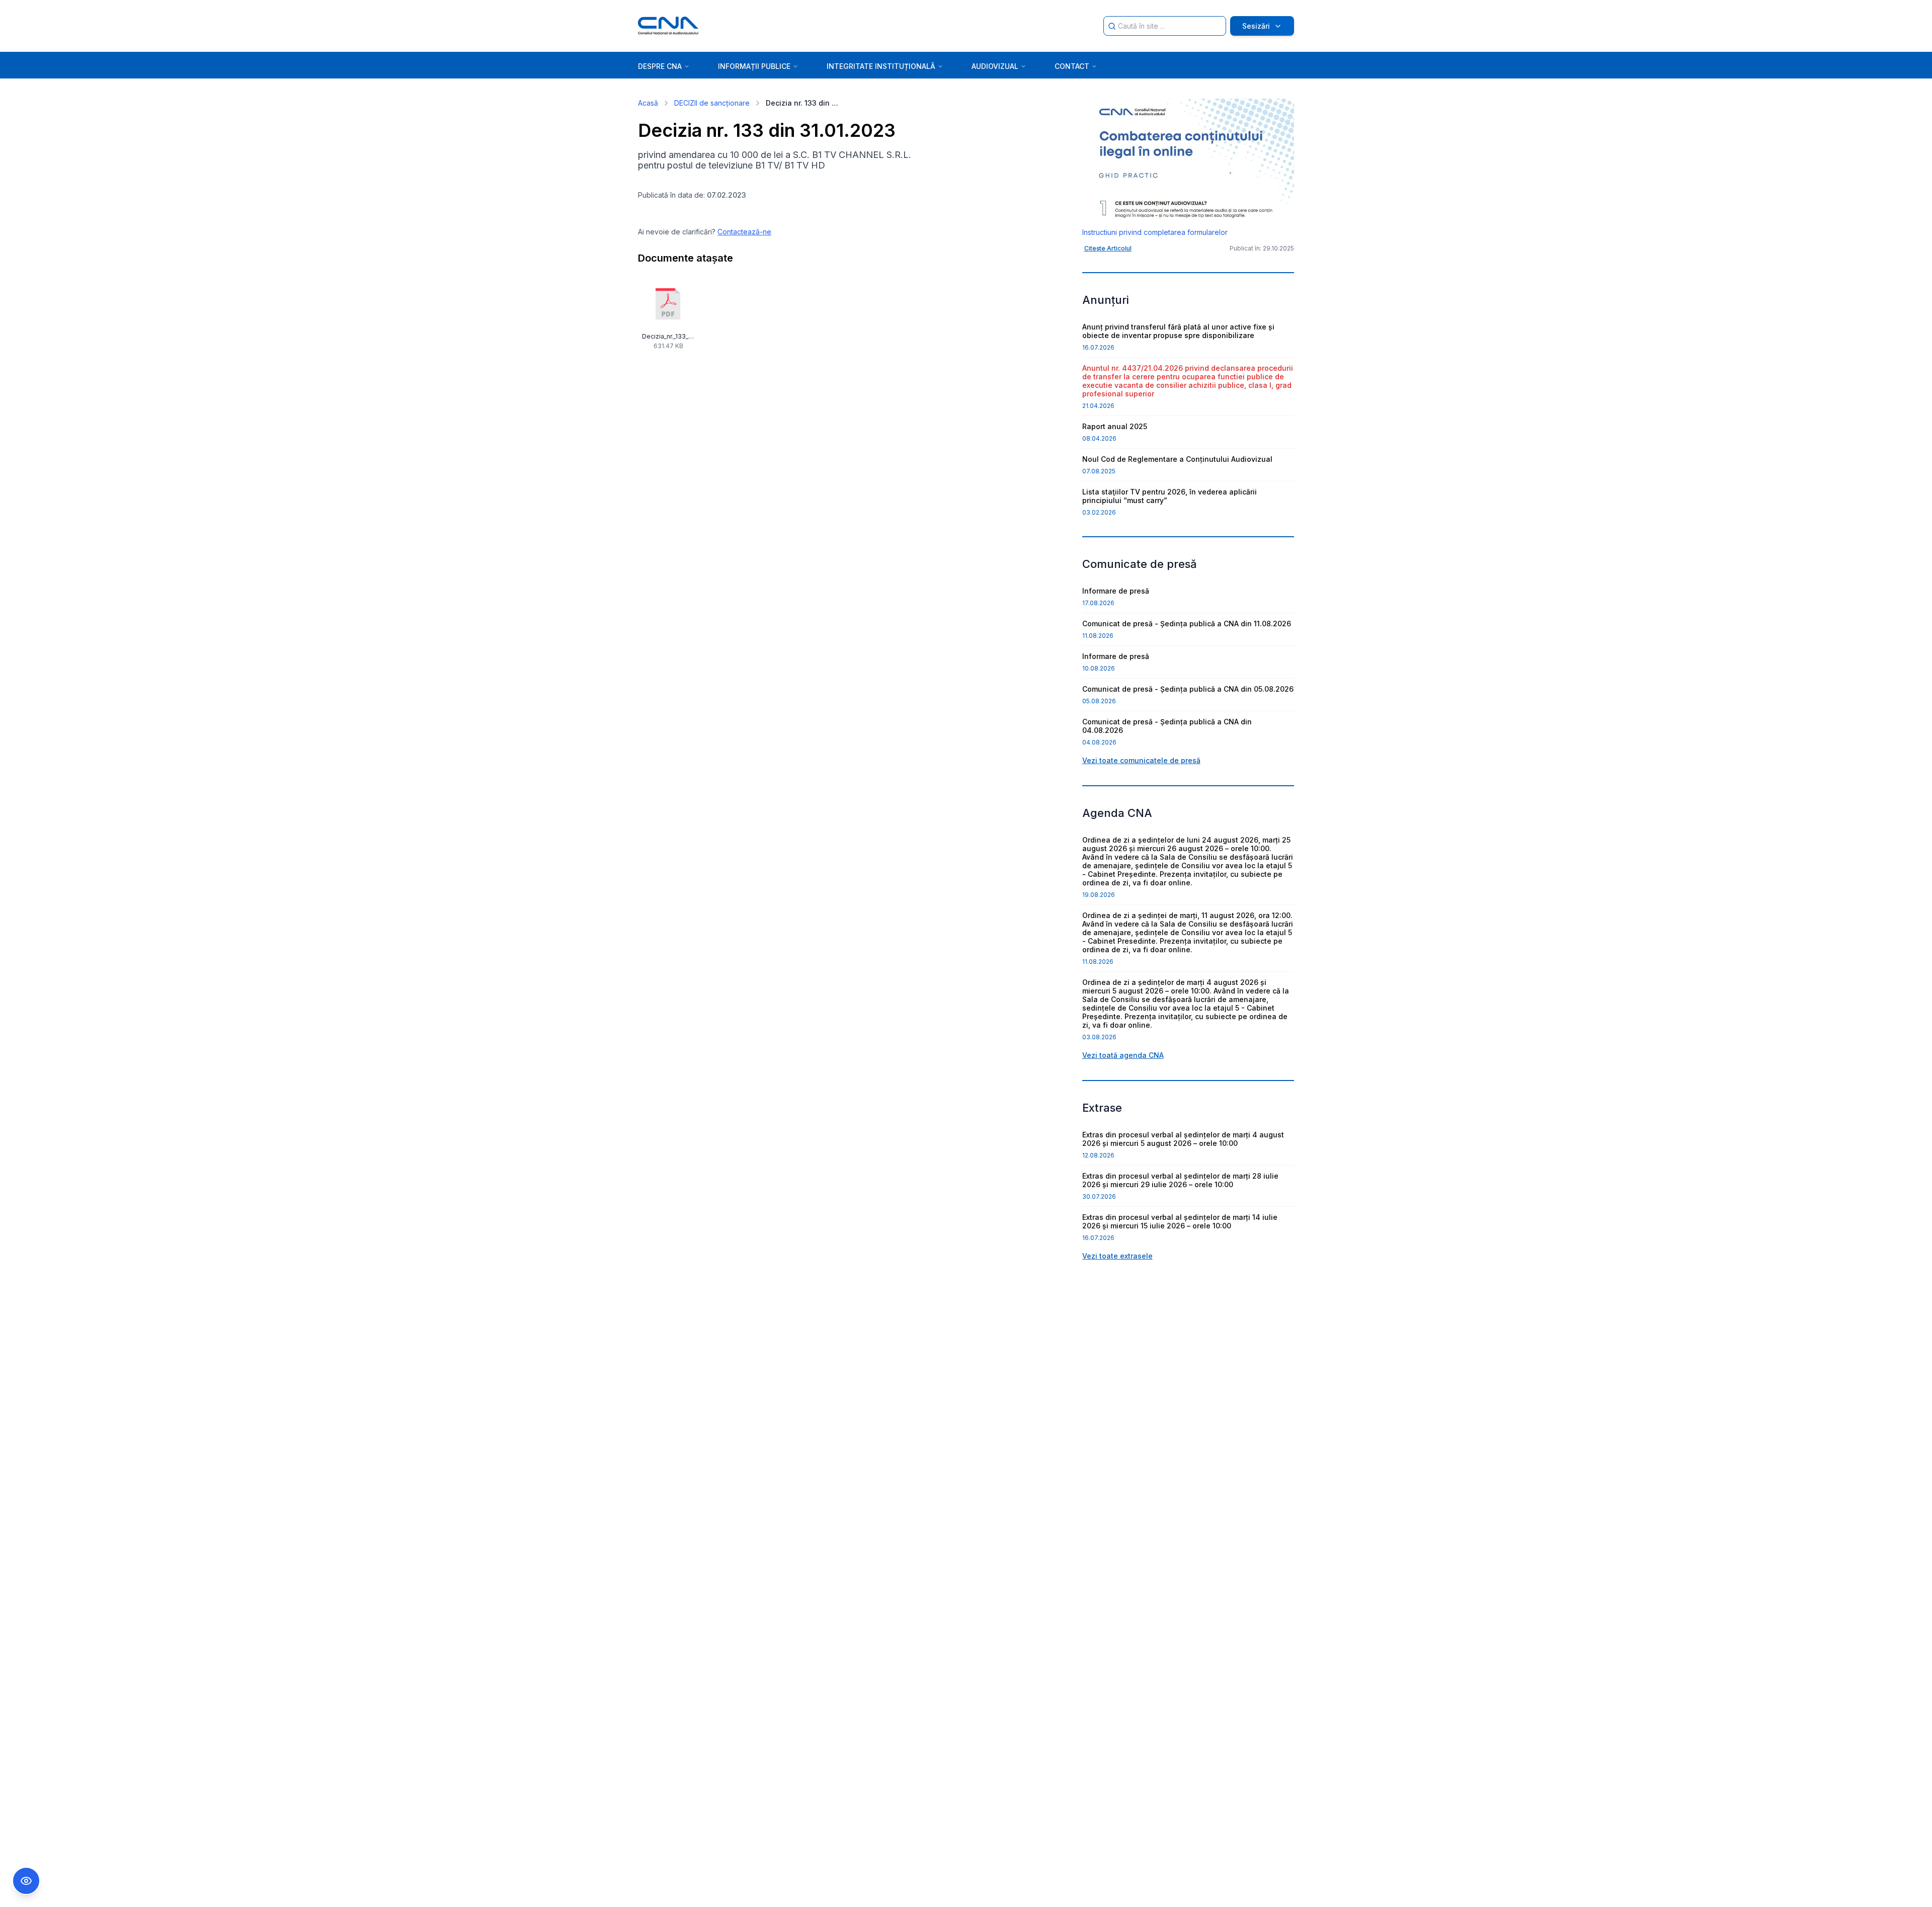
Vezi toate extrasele (1117, 1256)
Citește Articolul (1108, 248)
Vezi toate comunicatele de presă (1141, 760)
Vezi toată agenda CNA (1123, 1055)
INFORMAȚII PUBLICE (754, 66)
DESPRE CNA (660, 66)
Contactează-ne (744, 232)
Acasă (648, 103)
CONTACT (1072, 66)
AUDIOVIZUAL (995, 66)
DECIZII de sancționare (712, 103)
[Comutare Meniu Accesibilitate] (26, 1881)
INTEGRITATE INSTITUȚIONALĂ (881, 66)
